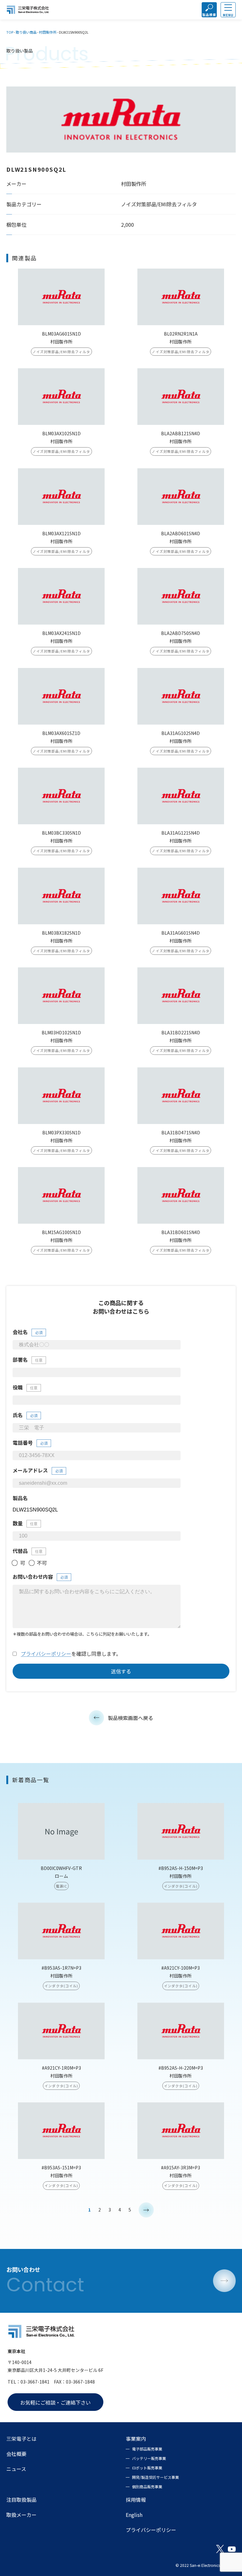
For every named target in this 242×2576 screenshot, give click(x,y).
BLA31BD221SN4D (181, 1032)
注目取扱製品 (21, 2500)
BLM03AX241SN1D (61, 633)
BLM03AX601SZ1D (61, 733)
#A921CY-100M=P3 (181, 1968)
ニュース (16, 2469)
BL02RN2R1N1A (181, 334)
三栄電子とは (21, 2439)
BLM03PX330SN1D (61, 1132)
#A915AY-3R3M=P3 (181, 2167)
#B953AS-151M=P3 (61, 2167)
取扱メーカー (21, 2515)
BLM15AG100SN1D (61, 1232)
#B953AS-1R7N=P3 (61, 1968)
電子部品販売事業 (147, 2449)
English (134, 2515)
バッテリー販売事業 (149, 2458)
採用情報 (136, 2500)
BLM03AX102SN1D (61, 433)
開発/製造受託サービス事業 (156, 2477)
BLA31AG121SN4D (181, 833)
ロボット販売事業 (147, 2468)
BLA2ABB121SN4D (181, 433)
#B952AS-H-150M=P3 (181, 1868)
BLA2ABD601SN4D (181, 533)
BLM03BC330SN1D (61, 833)
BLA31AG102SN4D (181, 733)
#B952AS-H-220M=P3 (181, 2068)
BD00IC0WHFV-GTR (61, 1868)
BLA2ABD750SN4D (181, 633)
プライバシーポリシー (46, 1654)
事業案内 (136, 2439)
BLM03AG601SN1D (61, 334)
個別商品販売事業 (147, 2487)
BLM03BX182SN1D (61, 933)
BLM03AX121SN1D (61, 533)
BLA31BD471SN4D (181, 1132)
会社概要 (16, 2454)
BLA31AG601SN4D (181, 933)
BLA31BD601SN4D (181, 1232)
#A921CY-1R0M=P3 (61, 2068)
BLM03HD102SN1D (61, 1032)
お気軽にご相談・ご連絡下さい (55, 2402)
